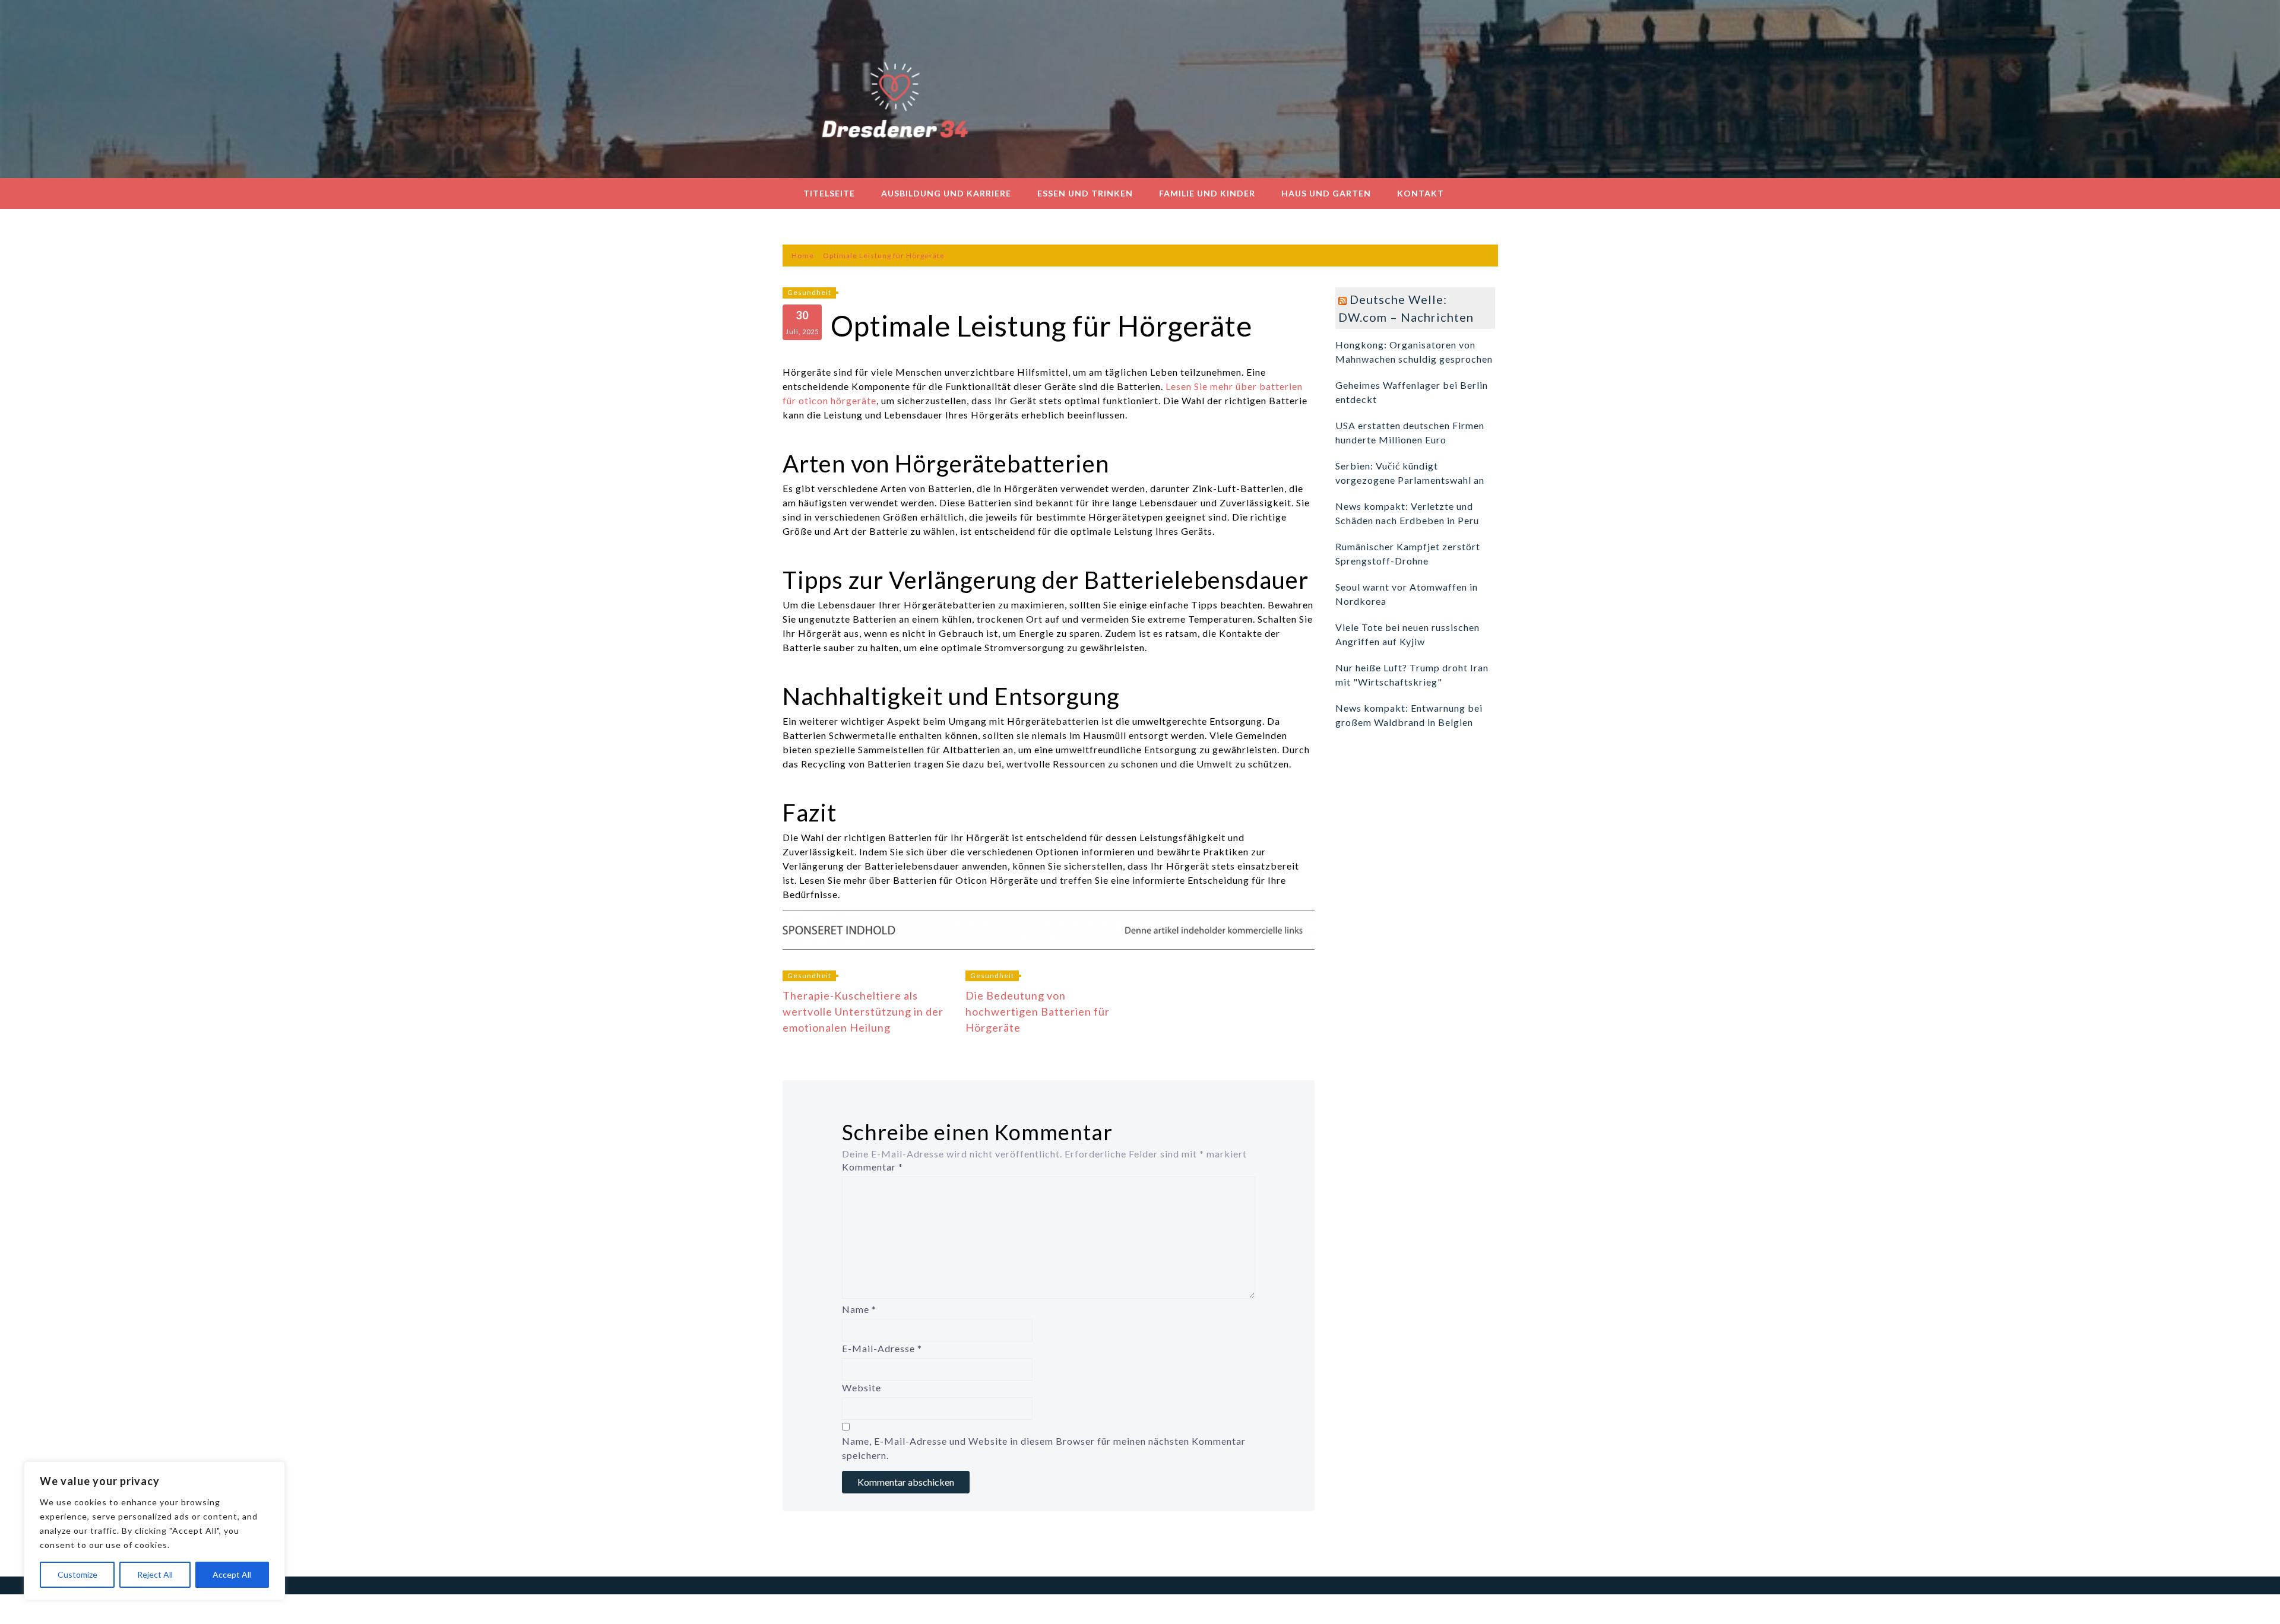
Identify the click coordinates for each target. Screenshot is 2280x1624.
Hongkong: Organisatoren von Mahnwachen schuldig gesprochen (1414, 352)
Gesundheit (809, 292)
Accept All (232, 1574)
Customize (77, 1574)
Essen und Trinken (1085, 193)
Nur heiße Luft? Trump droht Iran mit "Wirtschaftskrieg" (1412, 675)
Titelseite (829, 193)
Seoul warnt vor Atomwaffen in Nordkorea (1407, 594)
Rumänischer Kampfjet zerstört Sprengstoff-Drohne (1408, 554)
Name (859, 1309)
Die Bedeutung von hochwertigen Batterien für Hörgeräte (1038, 1011)
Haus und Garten (1326, 193)
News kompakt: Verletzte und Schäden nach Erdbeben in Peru (1407, 513)
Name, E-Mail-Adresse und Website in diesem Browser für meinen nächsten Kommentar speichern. (1044, 1448)
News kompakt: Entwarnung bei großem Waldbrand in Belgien (1409, 715)
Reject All (155, 1574)
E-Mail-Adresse (882, 1348)
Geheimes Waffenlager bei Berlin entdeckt (1412, 392)
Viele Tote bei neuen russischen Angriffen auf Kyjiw (1407, 634)
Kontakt (1421, 193)
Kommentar (873, 1167)
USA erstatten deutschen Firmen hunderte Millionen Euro (1410, 432)
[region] (154, 1531)
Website (862, 1387)
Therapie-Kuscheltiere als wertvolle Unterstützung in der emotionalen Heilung (863, 1011)
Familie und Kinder (1207, 193)
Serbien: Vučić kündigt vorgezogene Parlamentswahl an (1410, 473)
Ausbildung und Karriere (946, 193)
